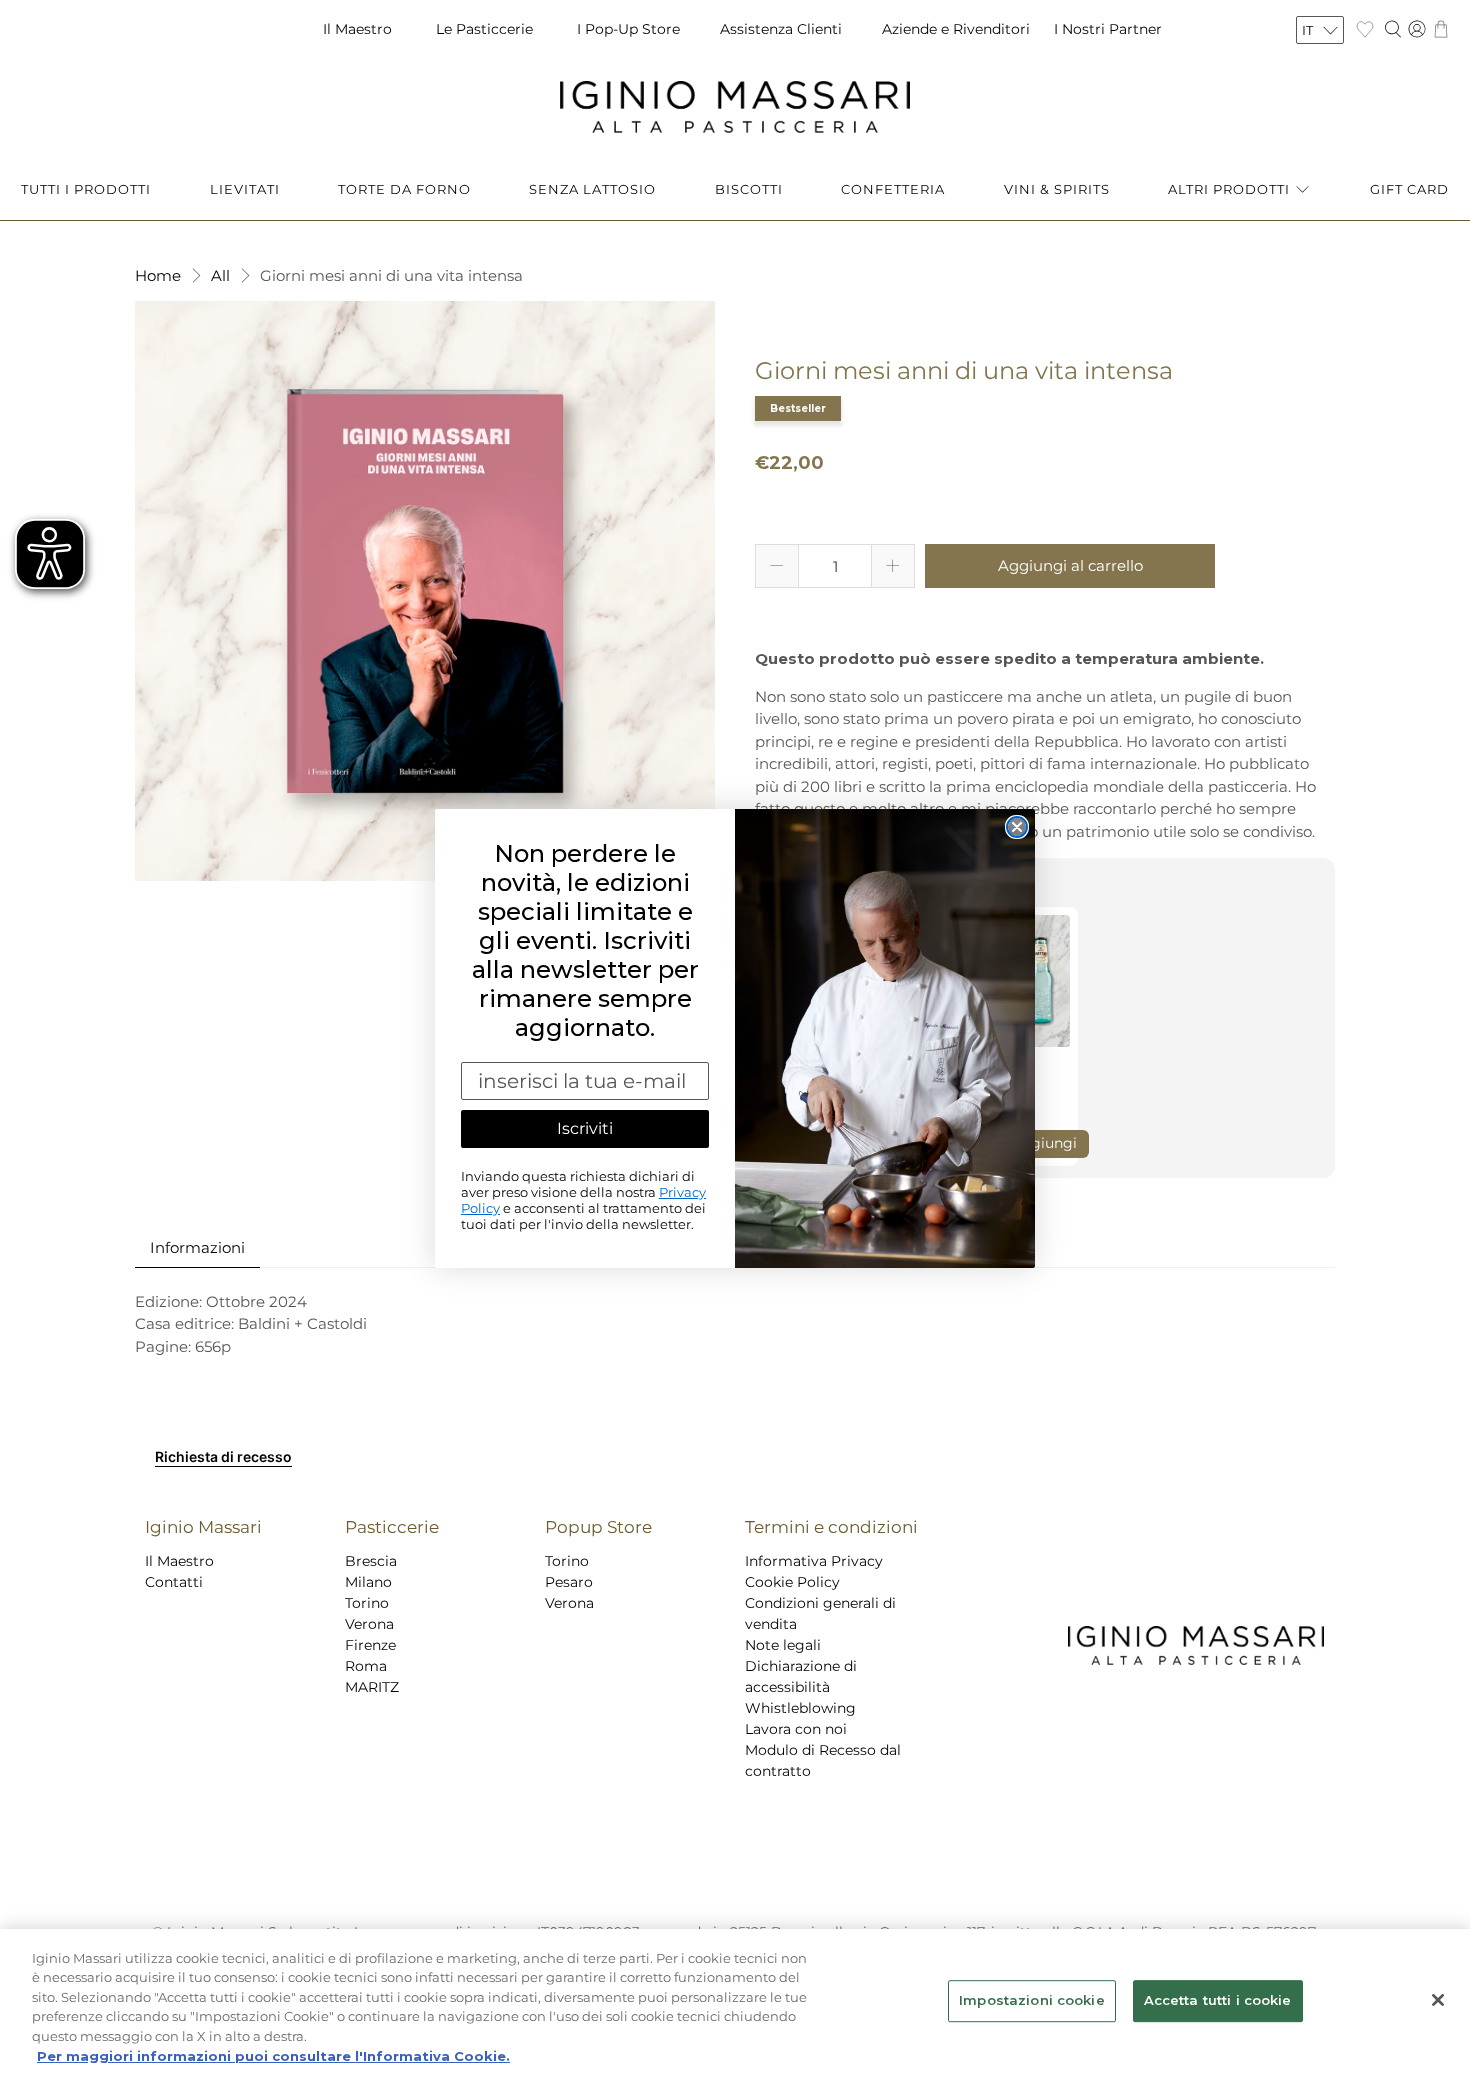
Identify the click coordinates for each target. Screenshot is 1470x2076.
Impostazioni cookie (1031, 2001)
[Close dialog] (1017, 827)
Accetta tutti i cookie (1218, 2001)
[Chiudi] (1438, 2000)
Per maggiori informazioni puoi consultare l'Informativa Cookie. (273, 2055)
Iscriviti (585, 1128)
